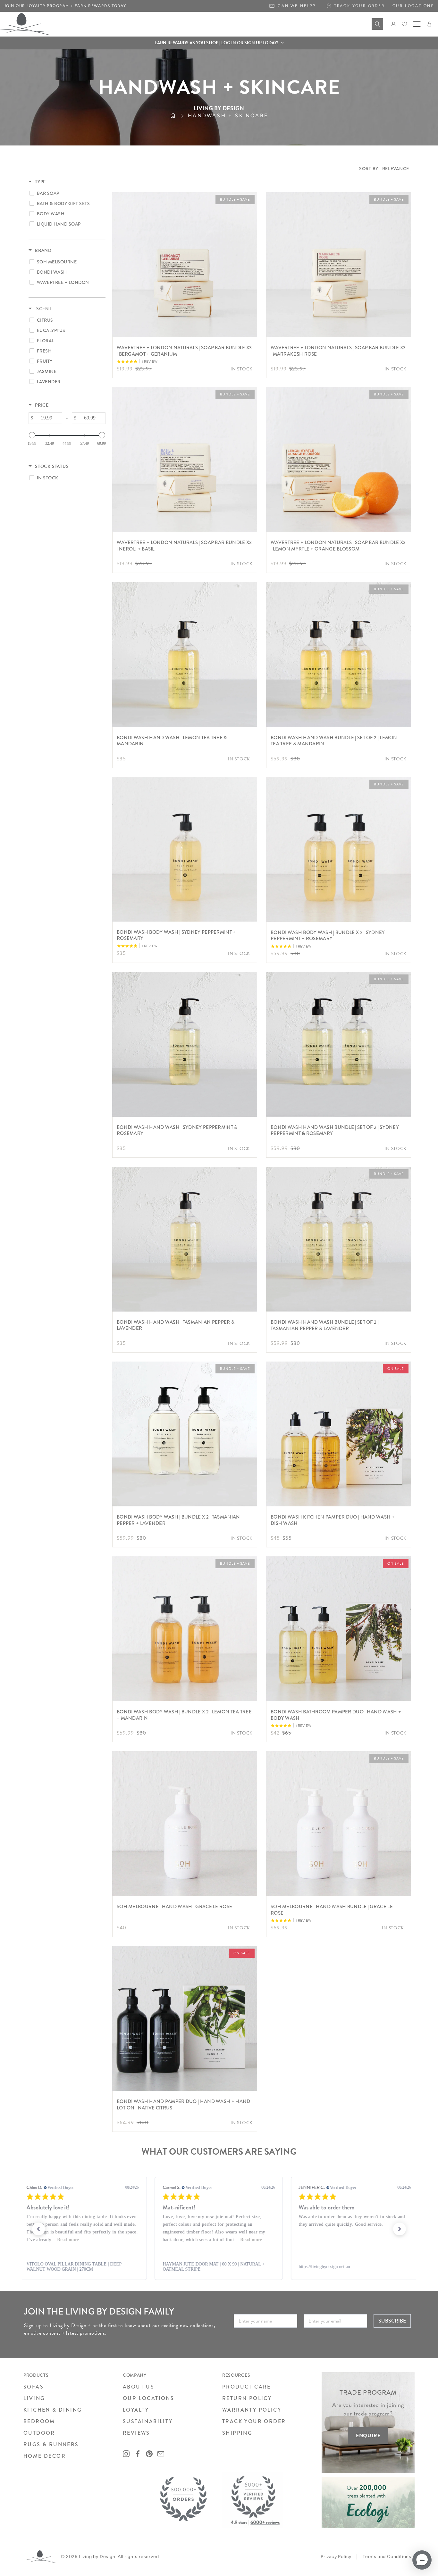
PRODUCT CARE (247, 2387)
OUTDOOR (39, 2433)
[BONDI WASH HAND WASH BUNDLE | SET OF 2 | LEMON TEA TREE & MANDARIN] (339, 654)
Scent (43, 309)
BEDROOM (39, 2421)
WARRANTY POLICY (252, 2410)
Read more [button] (341, 2240)
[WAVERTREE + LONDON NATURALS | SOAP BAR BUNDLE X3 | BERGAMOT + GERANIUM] (185, 265)
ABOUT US (139, 2387)
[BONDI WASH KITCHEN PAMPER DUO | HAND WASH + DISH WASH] (339, 1434)
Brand (43, 251)
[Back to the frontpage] (179, 116)
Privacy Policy (336, 2557)
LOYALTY (136, 2410)
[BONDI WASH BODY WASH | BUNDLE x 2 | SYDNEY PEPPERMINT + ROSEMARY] (339, 849)
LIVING (34, 2398)
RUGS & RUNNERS (51, 2444)
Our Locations (413, 6)
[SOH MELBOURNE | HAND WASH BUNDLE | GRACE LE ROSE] (339, 1824)
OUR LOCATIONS (148, 2398)
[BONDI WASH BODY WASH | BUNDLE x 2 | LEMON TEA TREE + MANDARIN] (185, 1629)
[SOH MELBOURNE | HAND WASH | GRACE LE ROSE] (185, 1824)
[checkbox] (66, 193)
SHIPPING (237, 2433)
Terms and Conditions (387, 2557)
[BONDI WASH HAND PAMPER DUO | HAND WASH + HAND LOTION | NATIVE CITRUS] (185, 2018)
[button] (219, 43)
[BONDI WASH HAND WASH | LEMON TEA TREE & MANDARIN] (185, 654)
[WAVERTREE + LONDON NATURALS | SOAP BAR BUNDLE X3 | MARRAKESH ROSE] (339, 265)
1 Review (150, 362)
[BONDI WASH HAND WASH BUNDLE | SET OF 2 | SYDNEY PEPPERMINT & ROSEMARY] (339, 1044)
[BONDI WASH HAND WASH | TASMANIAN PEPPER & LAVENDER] (185, 1239)
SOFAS (34, 2387)
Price (42, 405)
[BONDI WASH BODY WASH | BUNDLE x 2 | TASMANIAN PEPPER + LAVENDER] (185, 1434)
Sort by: (384, 169)
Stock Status (52, 467)
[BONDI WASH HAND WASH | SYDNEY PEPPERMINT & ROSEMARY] (185, 1044)
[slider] (32, 435)
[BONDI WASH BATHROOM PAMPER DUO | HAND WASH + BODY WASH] (339, 1629)
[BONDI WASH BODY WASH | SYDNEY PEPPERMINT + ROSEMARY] (185, 849)
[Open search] (377, 24)
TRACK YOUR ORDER (254, 2421)
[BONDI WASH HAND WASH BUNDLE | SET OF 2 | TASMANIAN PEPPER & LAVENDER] (339, 1239)
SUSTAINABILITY (148, 2421)
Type (40, 182)
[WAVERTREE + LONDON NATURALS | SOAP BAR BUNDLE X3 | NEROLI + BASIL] (185, 460)
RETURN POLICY (247, 2398)
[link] (83, 2267)
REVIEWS (136, 2433)
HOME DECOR (45, 2456)
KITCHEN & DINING (53, 2410)
